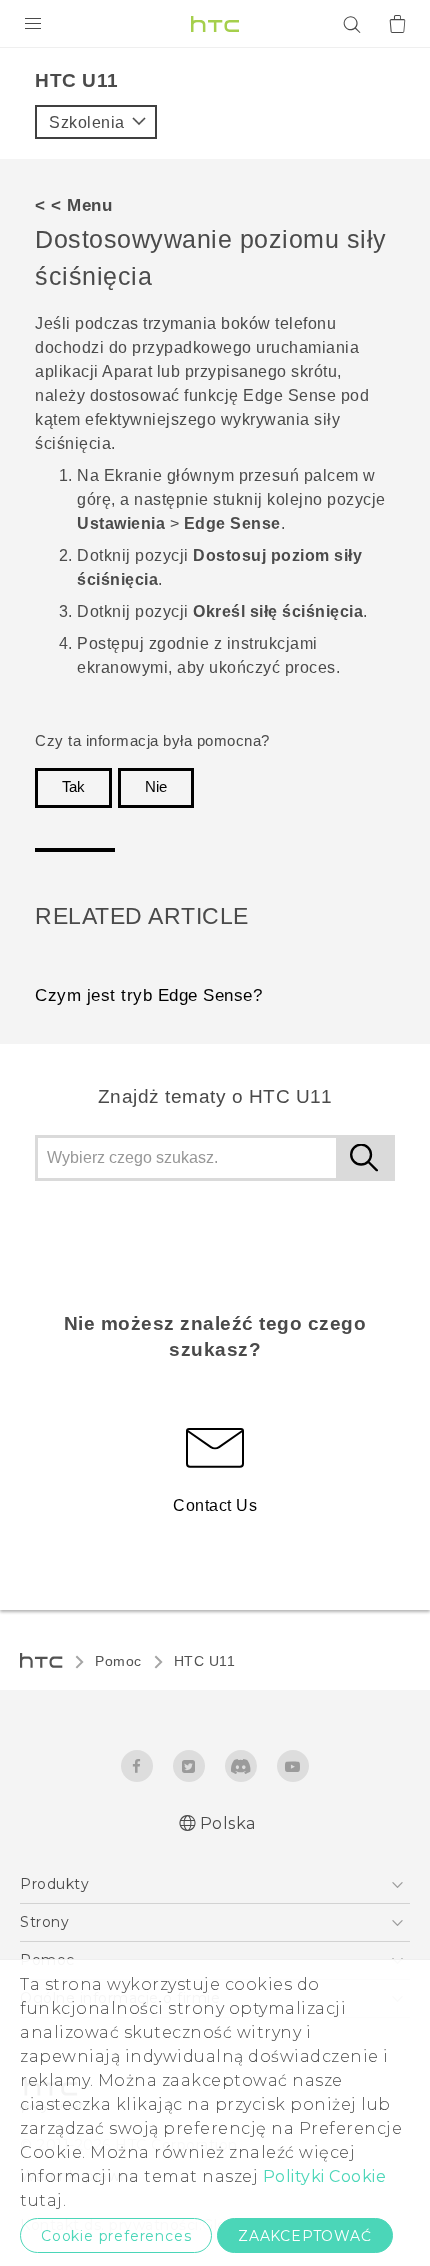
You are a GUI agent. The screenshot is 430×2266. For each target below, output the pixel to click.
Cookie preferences (116, 2236)
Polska (228, 1823)
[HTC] (215, 24)
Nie (156, 787)
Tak (73, 787)
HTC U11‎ (205, 1661)
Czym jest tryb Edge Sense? (148, 995)
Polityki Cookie (325, 2176)
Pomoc (118, 1661)
